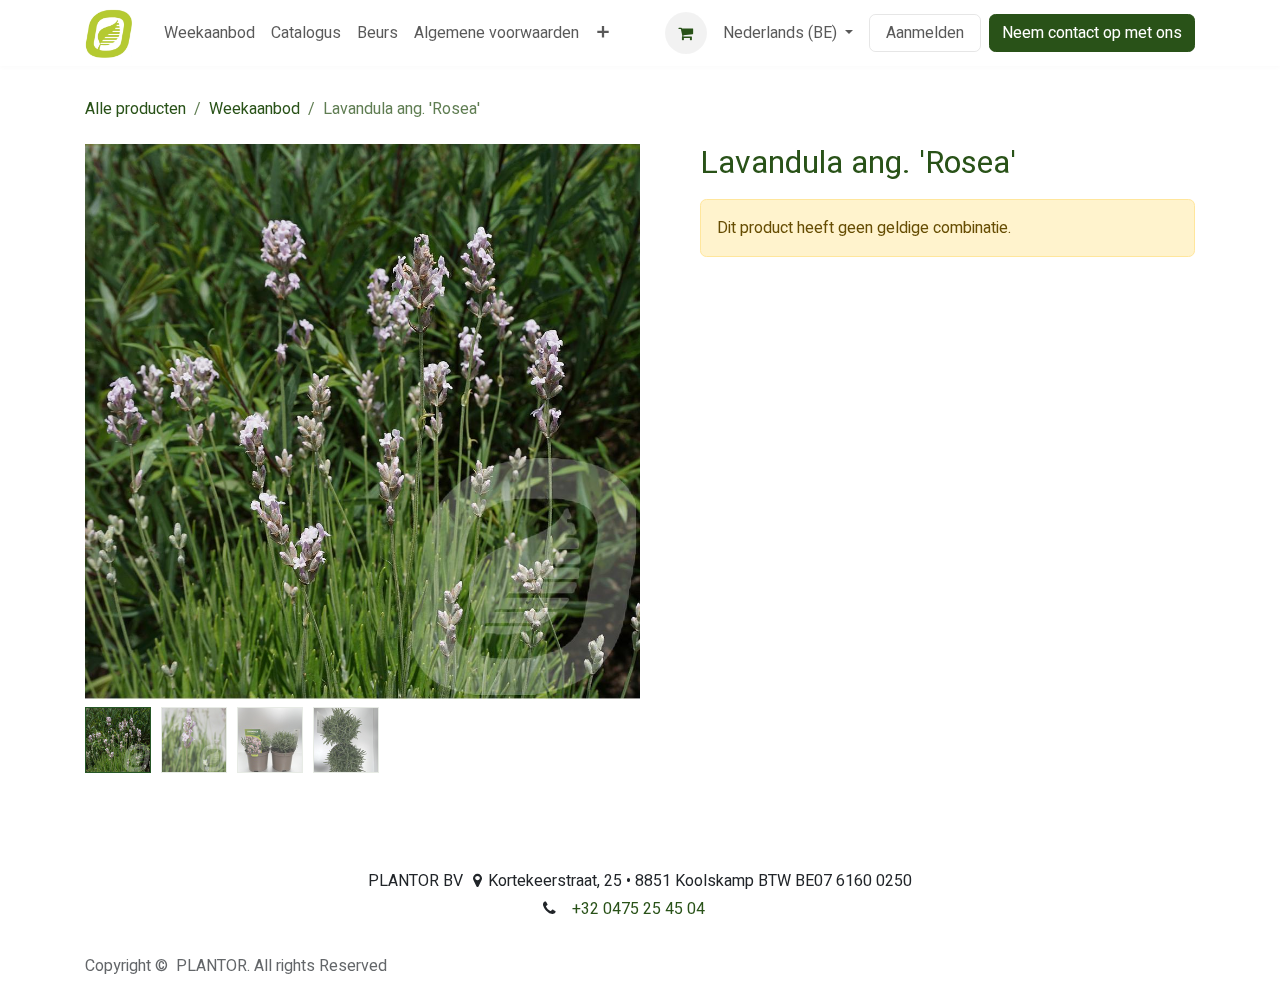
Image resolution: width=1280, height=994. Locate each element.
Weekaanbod (254, 109)
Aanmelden (925, 33)
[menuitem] (209, 33)
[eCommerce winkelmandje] (686, 33)
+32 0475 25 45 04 (638, 909)
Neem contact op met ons (1092, 33)
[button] (113, 422)
